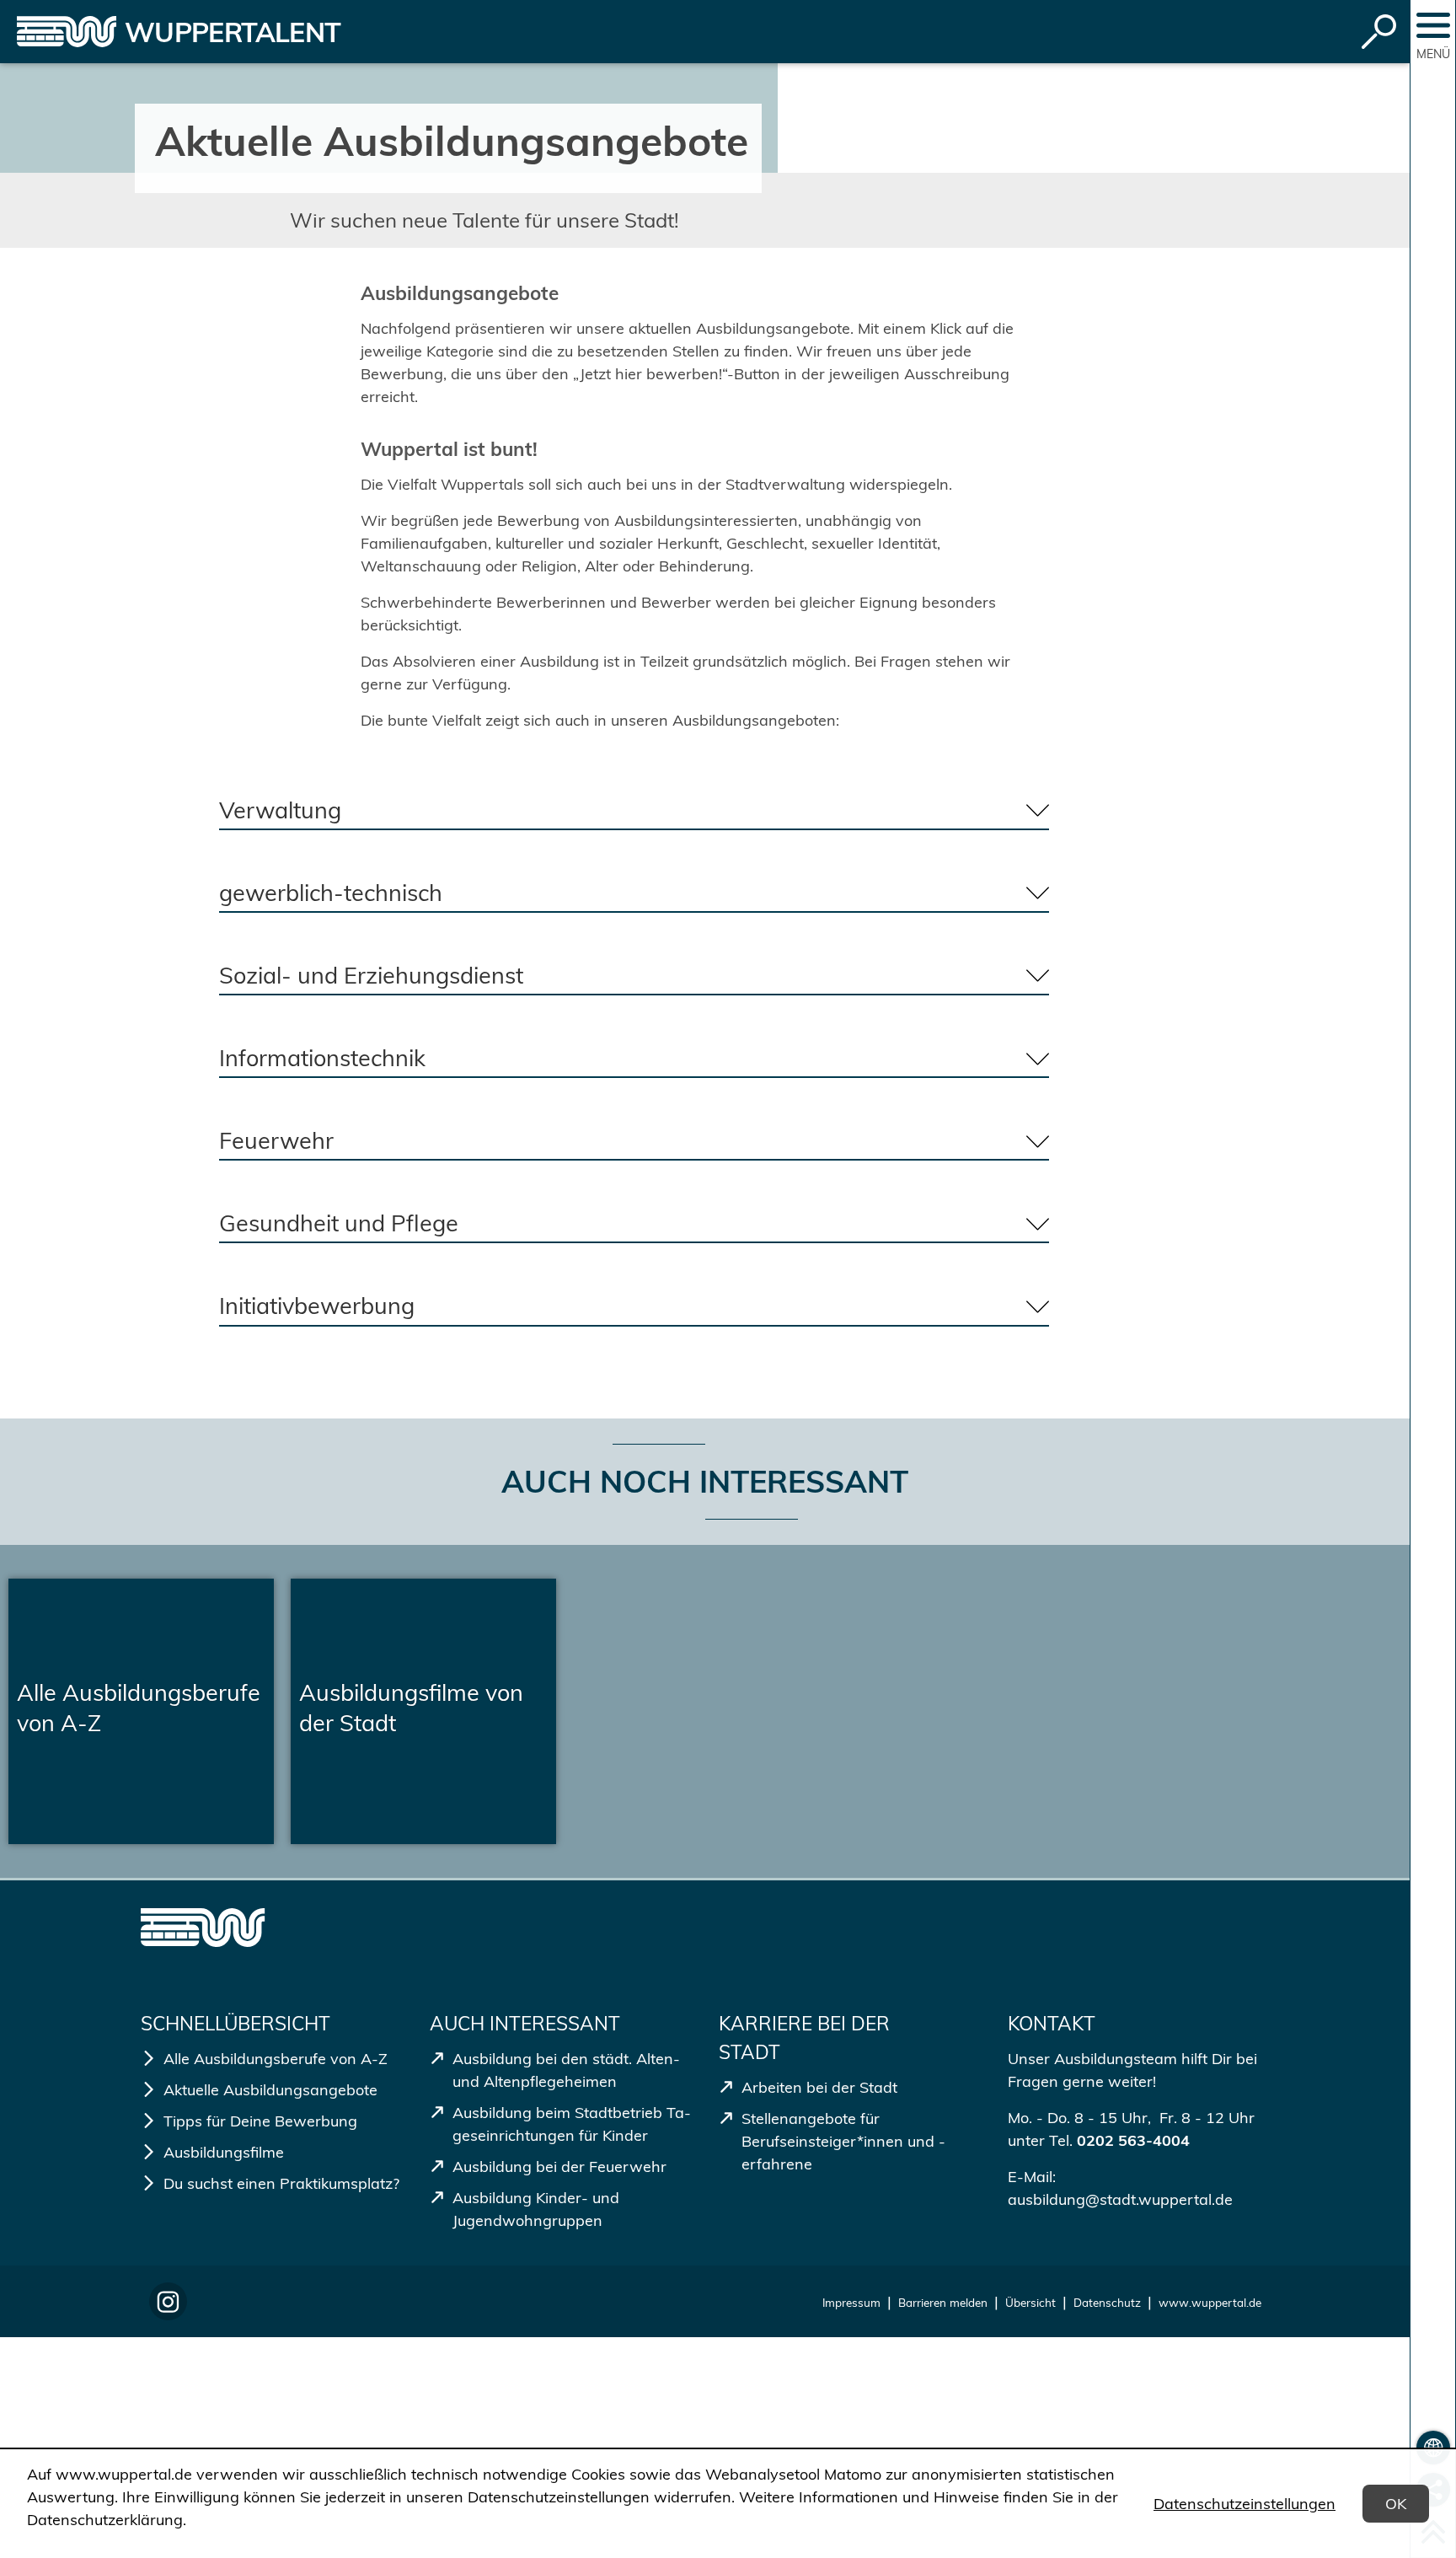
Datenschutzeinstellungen (1245, 2504)
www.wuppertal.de (1210, 2302)
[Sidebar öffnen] (1433, 25)
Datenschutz (1107, 2302)
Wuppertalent (233, 32)
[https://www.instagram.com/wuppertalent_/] (168, 2301)
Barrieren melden (943, 2302)
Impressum (851, 2302)
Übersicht (1030, 2302)
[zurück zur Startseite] (67, 32)
